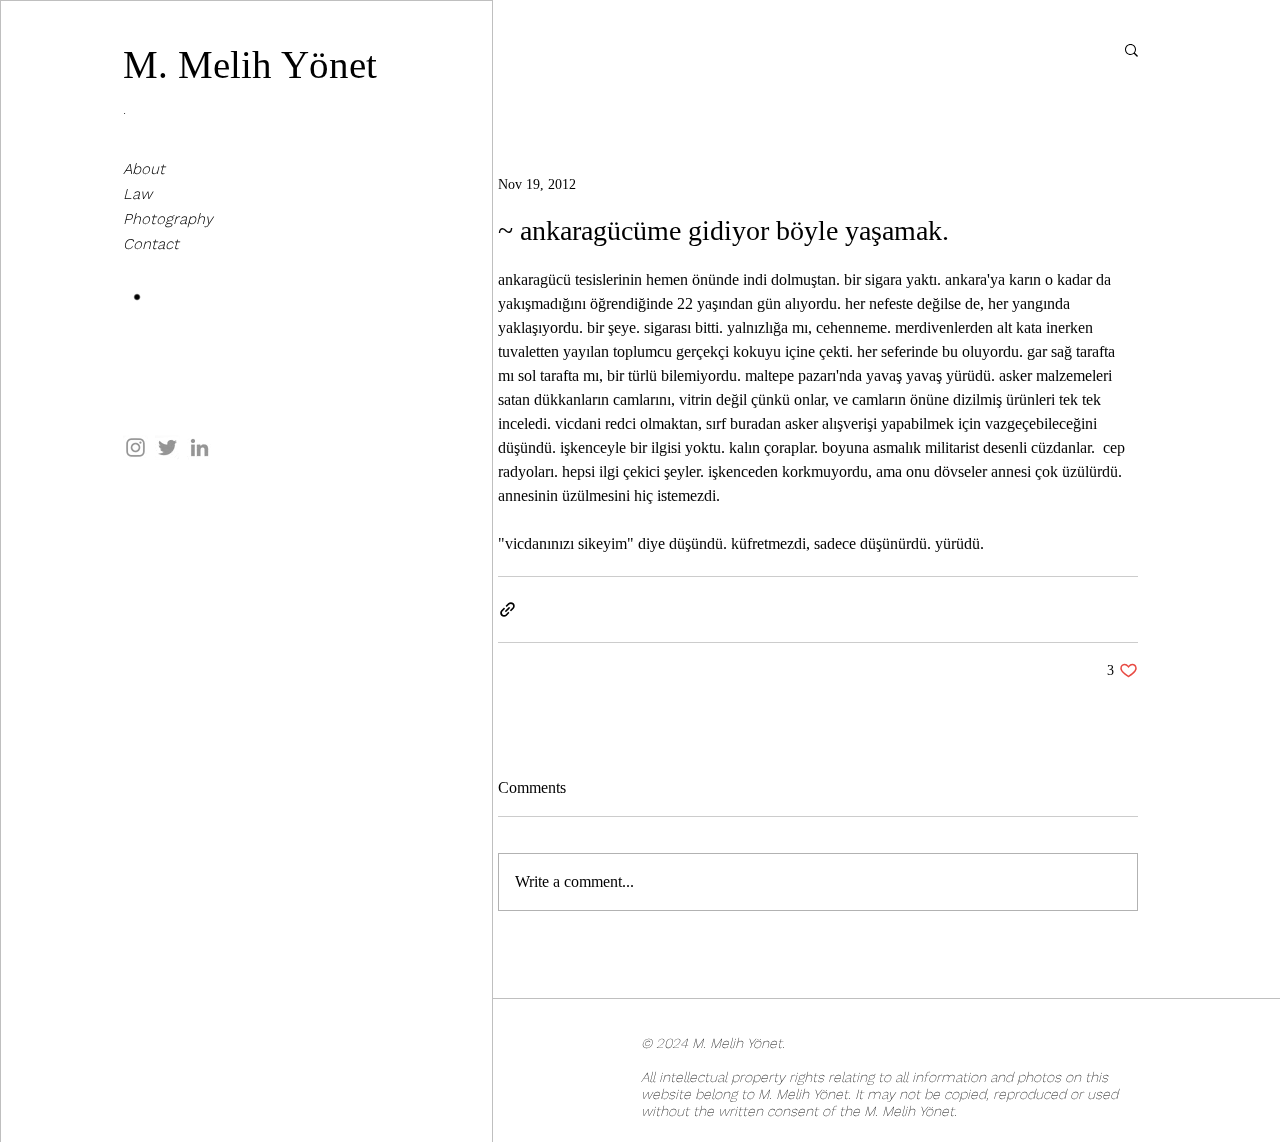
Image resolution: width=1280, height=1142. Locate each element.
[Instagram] (135, 447)
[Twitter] (167, 447)
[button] (1131, 49)
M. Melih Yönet (250, 64)
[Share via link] (507, 609)
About (144, 169)
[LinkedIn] (199, 447)
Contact (151, 244)
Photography (168, 219)
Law (137, 194)
